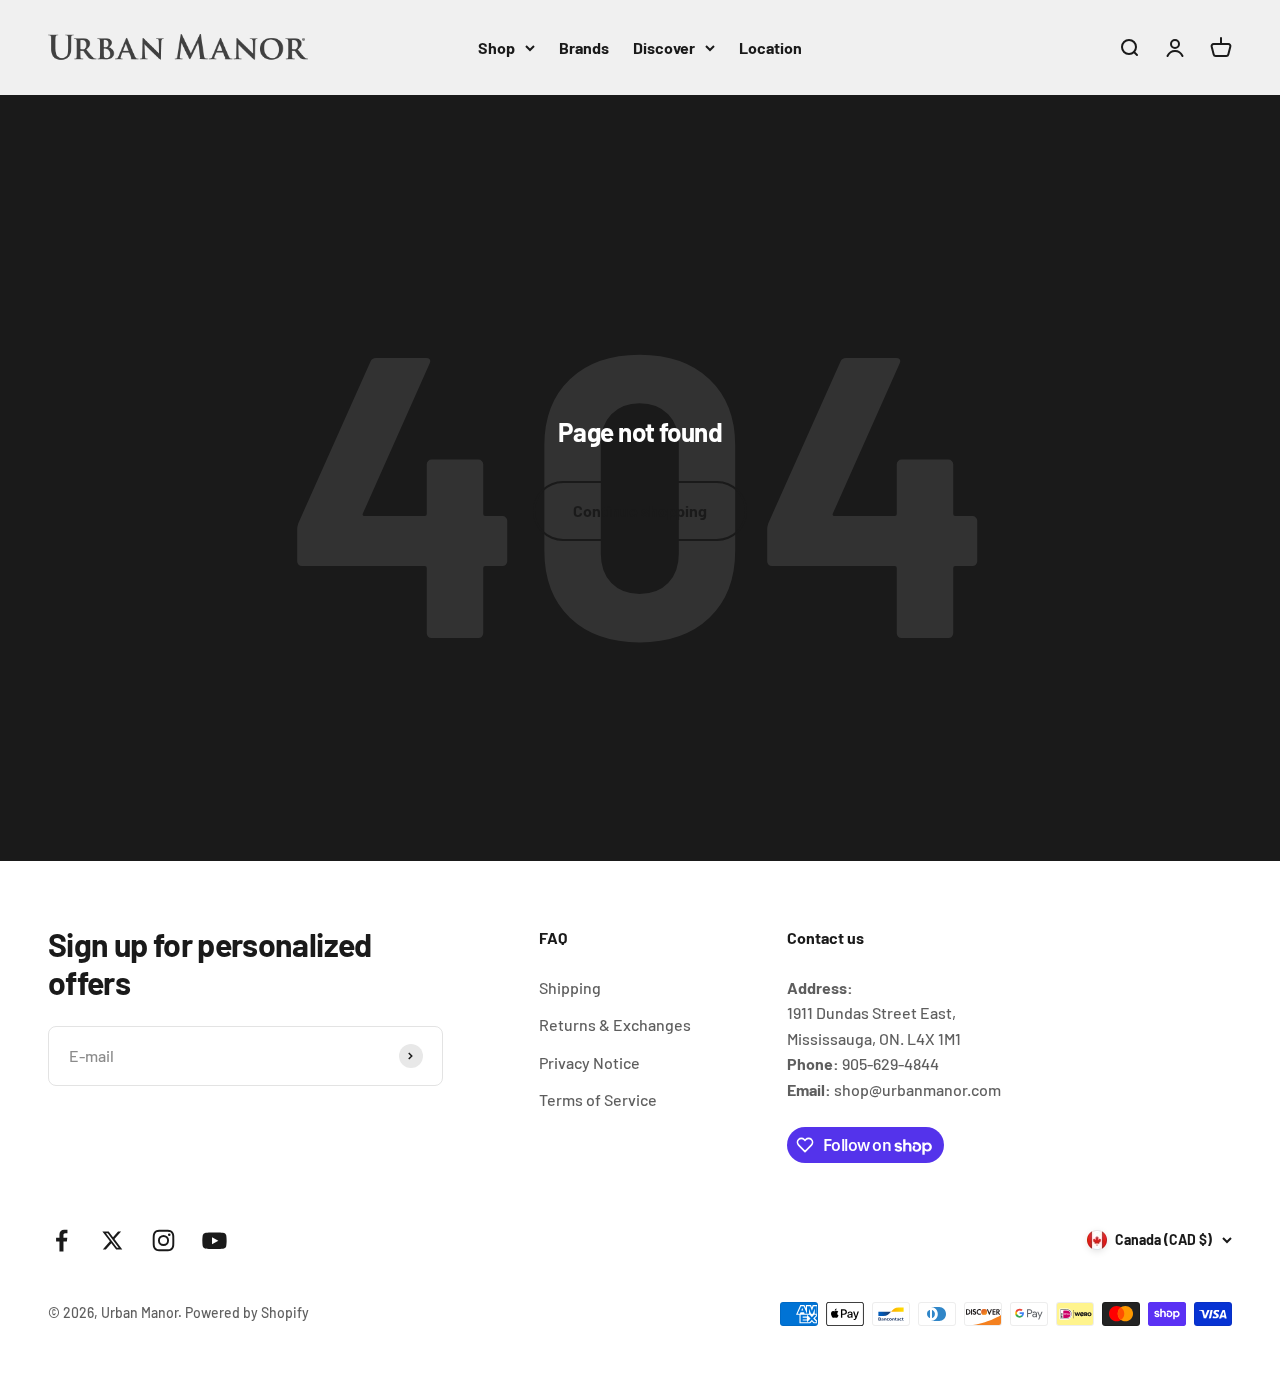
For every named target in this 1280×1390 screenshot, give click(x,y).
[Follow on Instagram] (163, 1240)
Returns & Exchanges (615, 1024)
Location (770, 47)
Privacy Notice (589, 1062)
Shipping (570, 987)
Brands (584, 47)
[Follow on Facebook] (61, 1240)
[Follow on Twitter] (112, 1240)
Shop (496, 47)
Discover (664, 47)
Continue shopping (640, 510)
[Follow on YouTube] (214, 1240)
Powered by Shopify (247, 1312)
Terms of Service (598, 1099)
